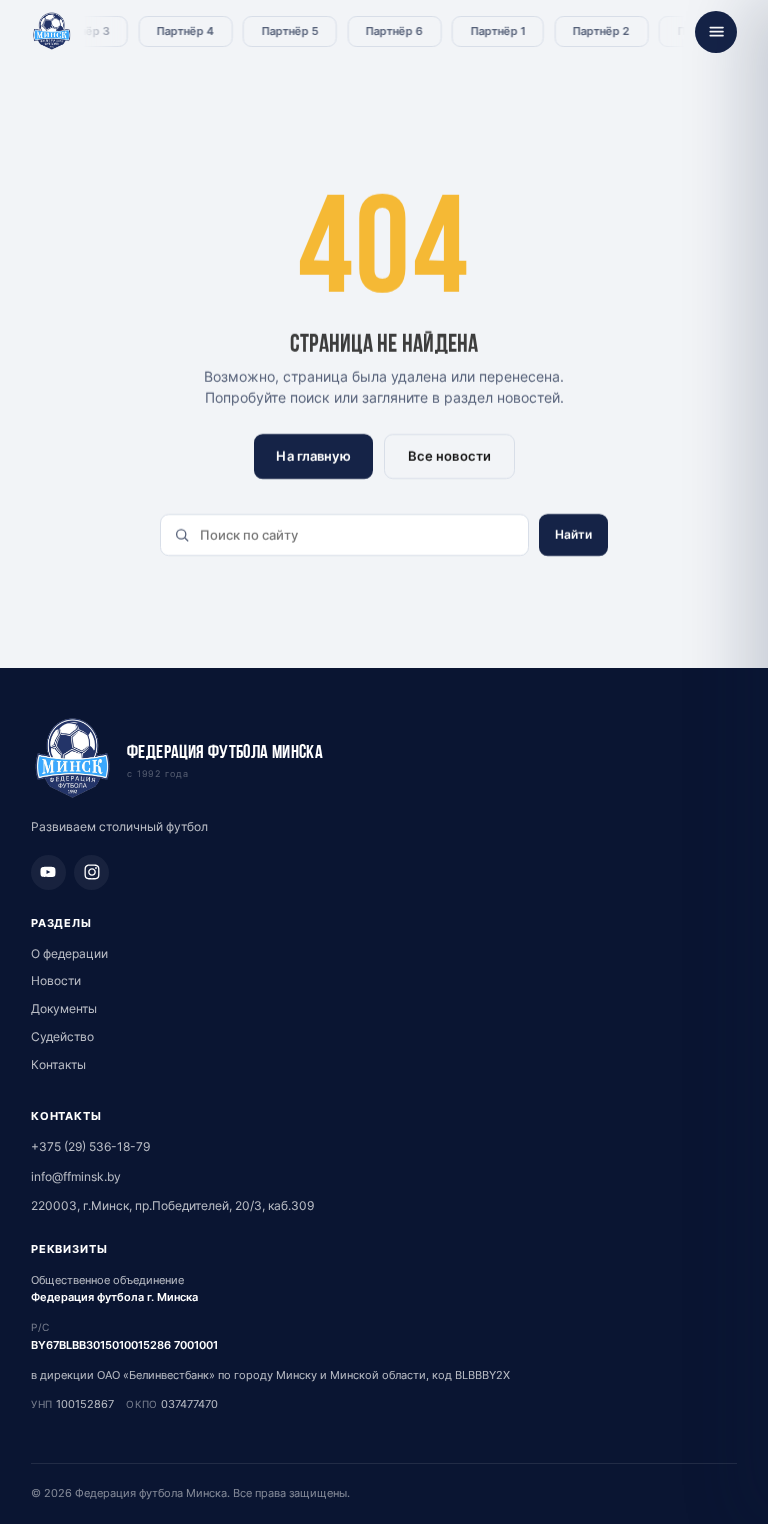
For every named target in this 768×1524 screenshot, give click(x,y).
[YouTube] (48, 872)
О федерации (69, 953)
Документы (64, 1008)
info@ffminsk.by (76, 1176)
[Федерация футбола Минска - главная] (52, 32)
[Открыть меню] (716, 32)
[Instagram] (91, 872)
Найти (574, 534)
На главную (313, 456)
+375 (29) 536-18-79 (90, 1146)
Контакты (58, 1064)
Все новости (448, 456)
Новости (56, 980)
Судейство (62, 1036)
